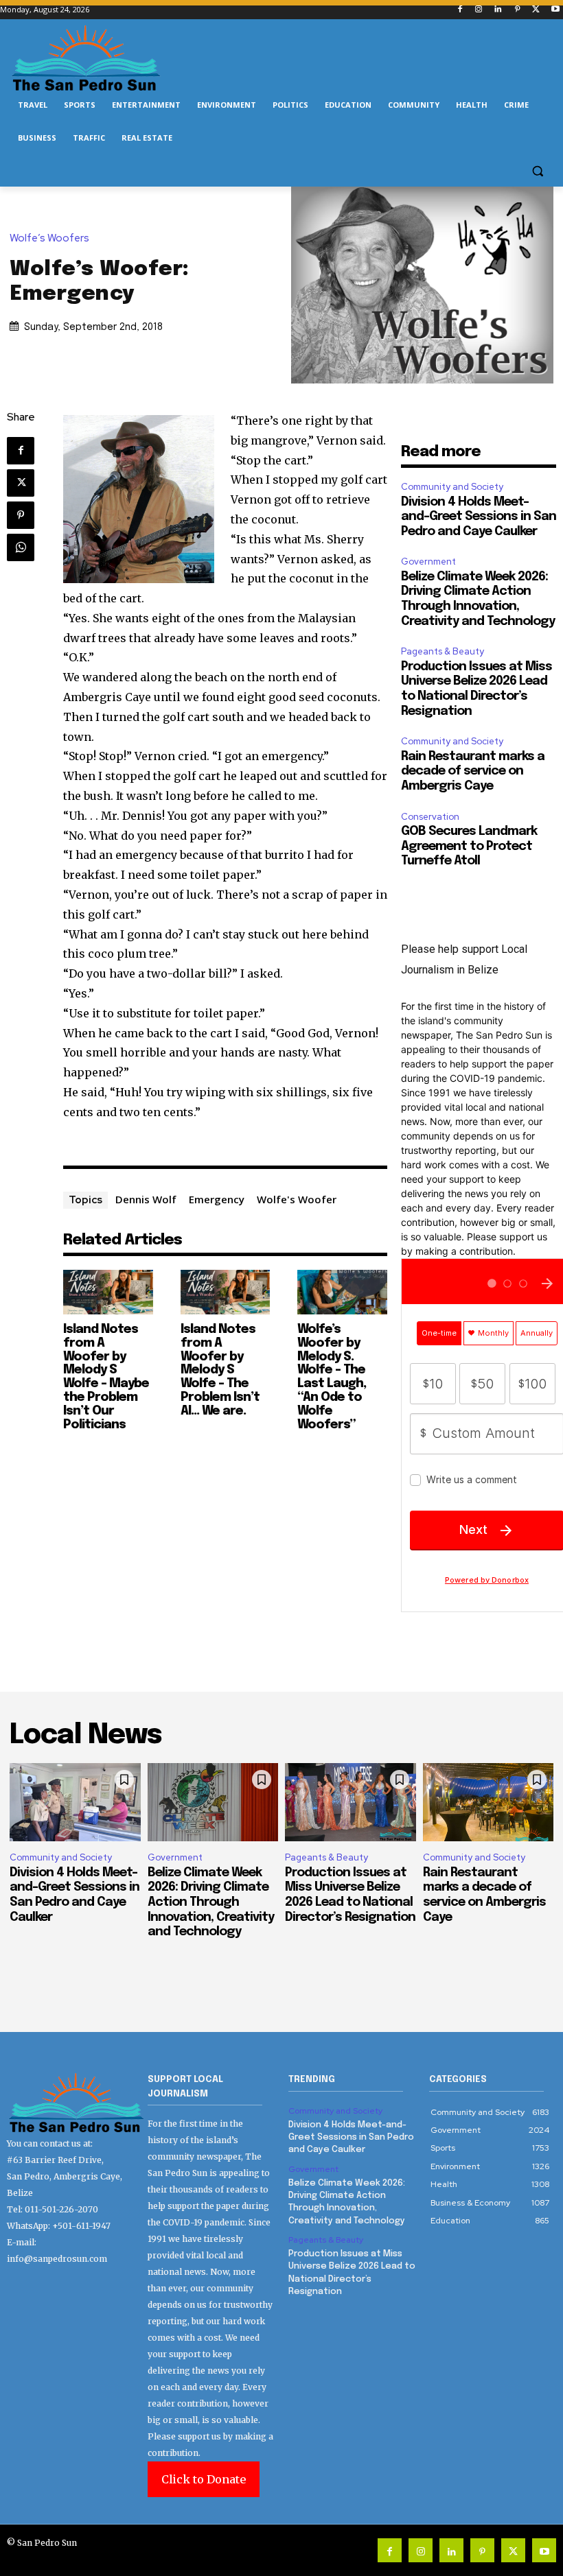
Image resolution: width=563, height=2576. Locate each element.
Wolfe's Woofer (297, 1199)
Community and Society (452, 487)
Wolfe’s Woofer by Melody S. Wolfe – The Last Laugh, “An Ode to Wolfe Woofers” (332, 1377)
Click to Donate (204, 2479)
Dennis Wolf (146, 1199)
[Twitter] (536, 10)
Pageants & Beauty (443, 651)
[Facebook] (460, 10)
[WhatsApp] (21, 547)
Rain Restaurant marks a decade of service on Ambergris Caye (473, 771)
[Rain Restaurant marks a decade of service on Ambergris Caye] (489, 1802)
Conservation (430, 817)
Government (428, 562)
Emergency (217, 1199)
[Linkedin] (498, 10)
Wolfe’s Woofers (49, 238)
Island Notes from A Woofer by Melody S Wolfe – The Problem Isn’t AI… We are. (220, 1370)
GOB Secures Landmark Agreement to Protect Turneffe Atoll (469, 846)
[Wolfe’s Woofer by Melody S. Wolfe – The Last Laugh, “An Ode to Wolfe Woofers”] (342, 1292)
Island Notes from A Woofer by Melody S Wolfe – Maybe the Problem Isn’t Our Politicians (106, 1377)
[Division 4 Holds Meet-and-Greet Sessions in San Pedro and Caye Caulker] (75, 1802)
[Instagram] (479, 10)
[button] (537, 171)
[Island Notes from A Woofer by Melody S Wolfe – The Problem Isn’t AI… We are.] (226, 1292)
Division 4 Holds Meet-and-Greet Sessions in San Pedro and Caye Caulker (479, 517)
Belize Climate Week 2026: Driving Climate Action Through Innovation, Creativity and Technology (211, 1902)
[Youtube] (555, 10)
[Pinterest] (517, 10)
